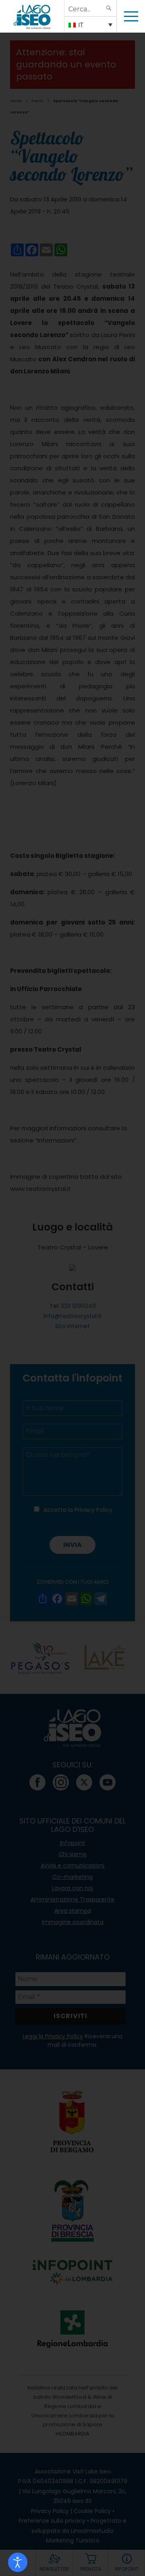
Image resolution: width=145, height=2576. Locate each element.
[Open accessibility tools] (18, 2562)
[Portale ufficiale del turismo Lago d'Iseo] (32, 16)
